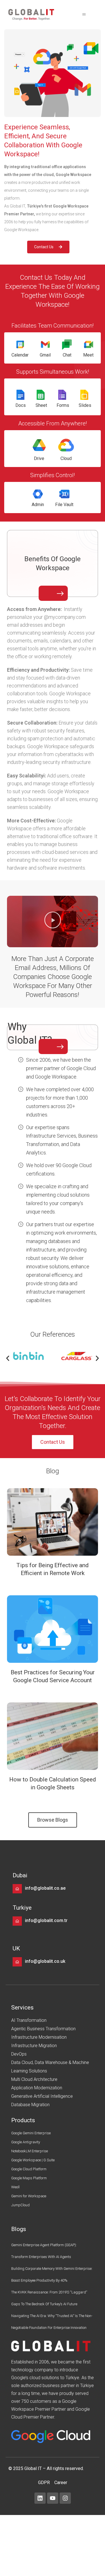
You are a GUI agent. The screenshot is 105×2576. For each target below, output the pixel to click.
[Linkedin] (40, 2498)
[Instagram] (65, 2498)
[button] (84, 15)
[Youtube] (53, 2498)
